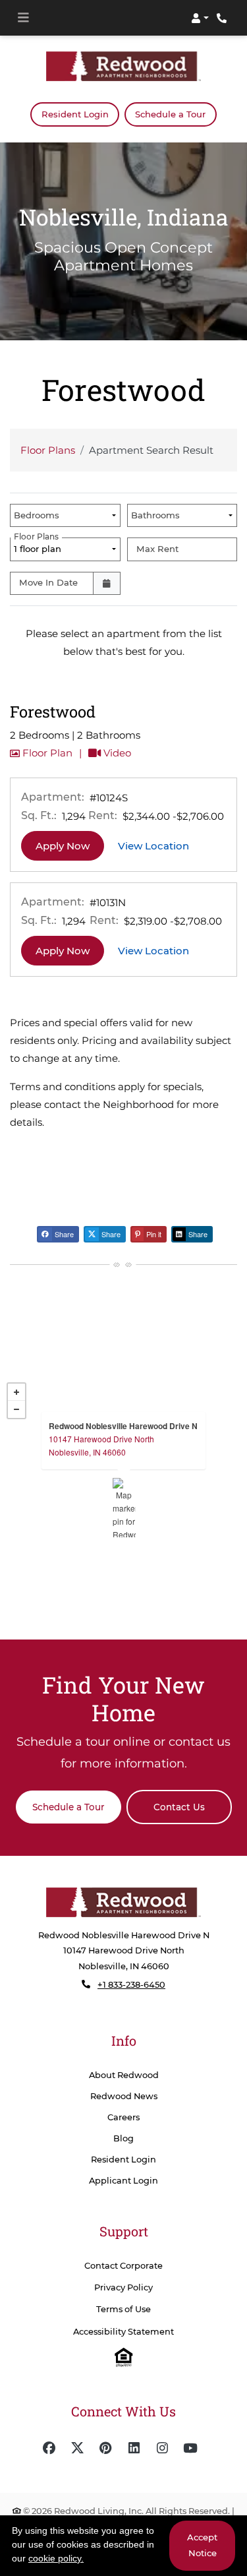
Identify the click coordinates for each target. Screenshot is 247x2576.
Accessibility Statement (123, 2332)
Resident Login (80, 114)
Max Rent (157, 549)
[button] (200, 18)
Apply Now (70, 845)
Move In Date (48, 582)
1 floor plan (40, 546)
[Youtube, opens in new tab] (190, 2448)
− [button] (16, 1409)
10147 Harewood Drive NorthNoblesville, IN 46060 (101, 1445)
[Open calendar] (107, 583)
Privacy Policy (123, 2287)
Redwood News (124, 2096)
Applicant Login (123, 2180)
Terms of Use (123, 2309)
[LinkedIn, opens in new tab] (134, 2448)
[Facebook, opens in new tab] (49, 2448)
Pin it (153, 1234)
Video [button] (116, 752)
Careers (123, 2117)
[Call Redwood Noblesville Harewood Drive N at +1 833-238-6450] (223, 18)
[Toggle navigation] (23, 18)
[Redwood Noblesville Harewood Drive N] (124, 1508)
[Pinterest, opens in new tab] (105, 2448)
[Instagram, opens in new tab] (162, 2448)
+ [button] (16, 1392)
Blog (123, 2138)
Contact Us (179, 1807)
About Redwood (124, 2075)
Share (63, 1234)
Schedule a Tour (170, 114)
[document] (123, 1508)
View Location (161, 845)
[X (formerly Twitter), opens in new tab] (77, 2448)
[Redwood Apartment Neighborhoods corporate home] (123, 1902)
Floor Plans (48, 450)
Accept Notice (202, 2545)
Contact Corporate (123, 2266)
